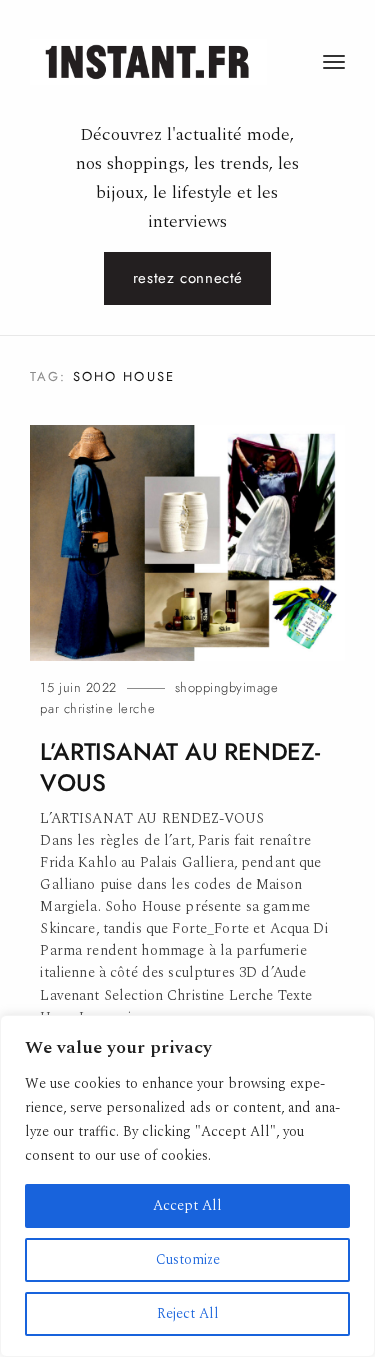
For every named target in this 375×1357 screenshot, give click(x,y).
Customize (188, 1259)
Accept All (187, 1205)
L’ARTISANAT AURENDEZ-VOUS (179, 767)
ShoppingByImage (227, 687)
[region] (187, 1186)
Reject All (188, 1313)
